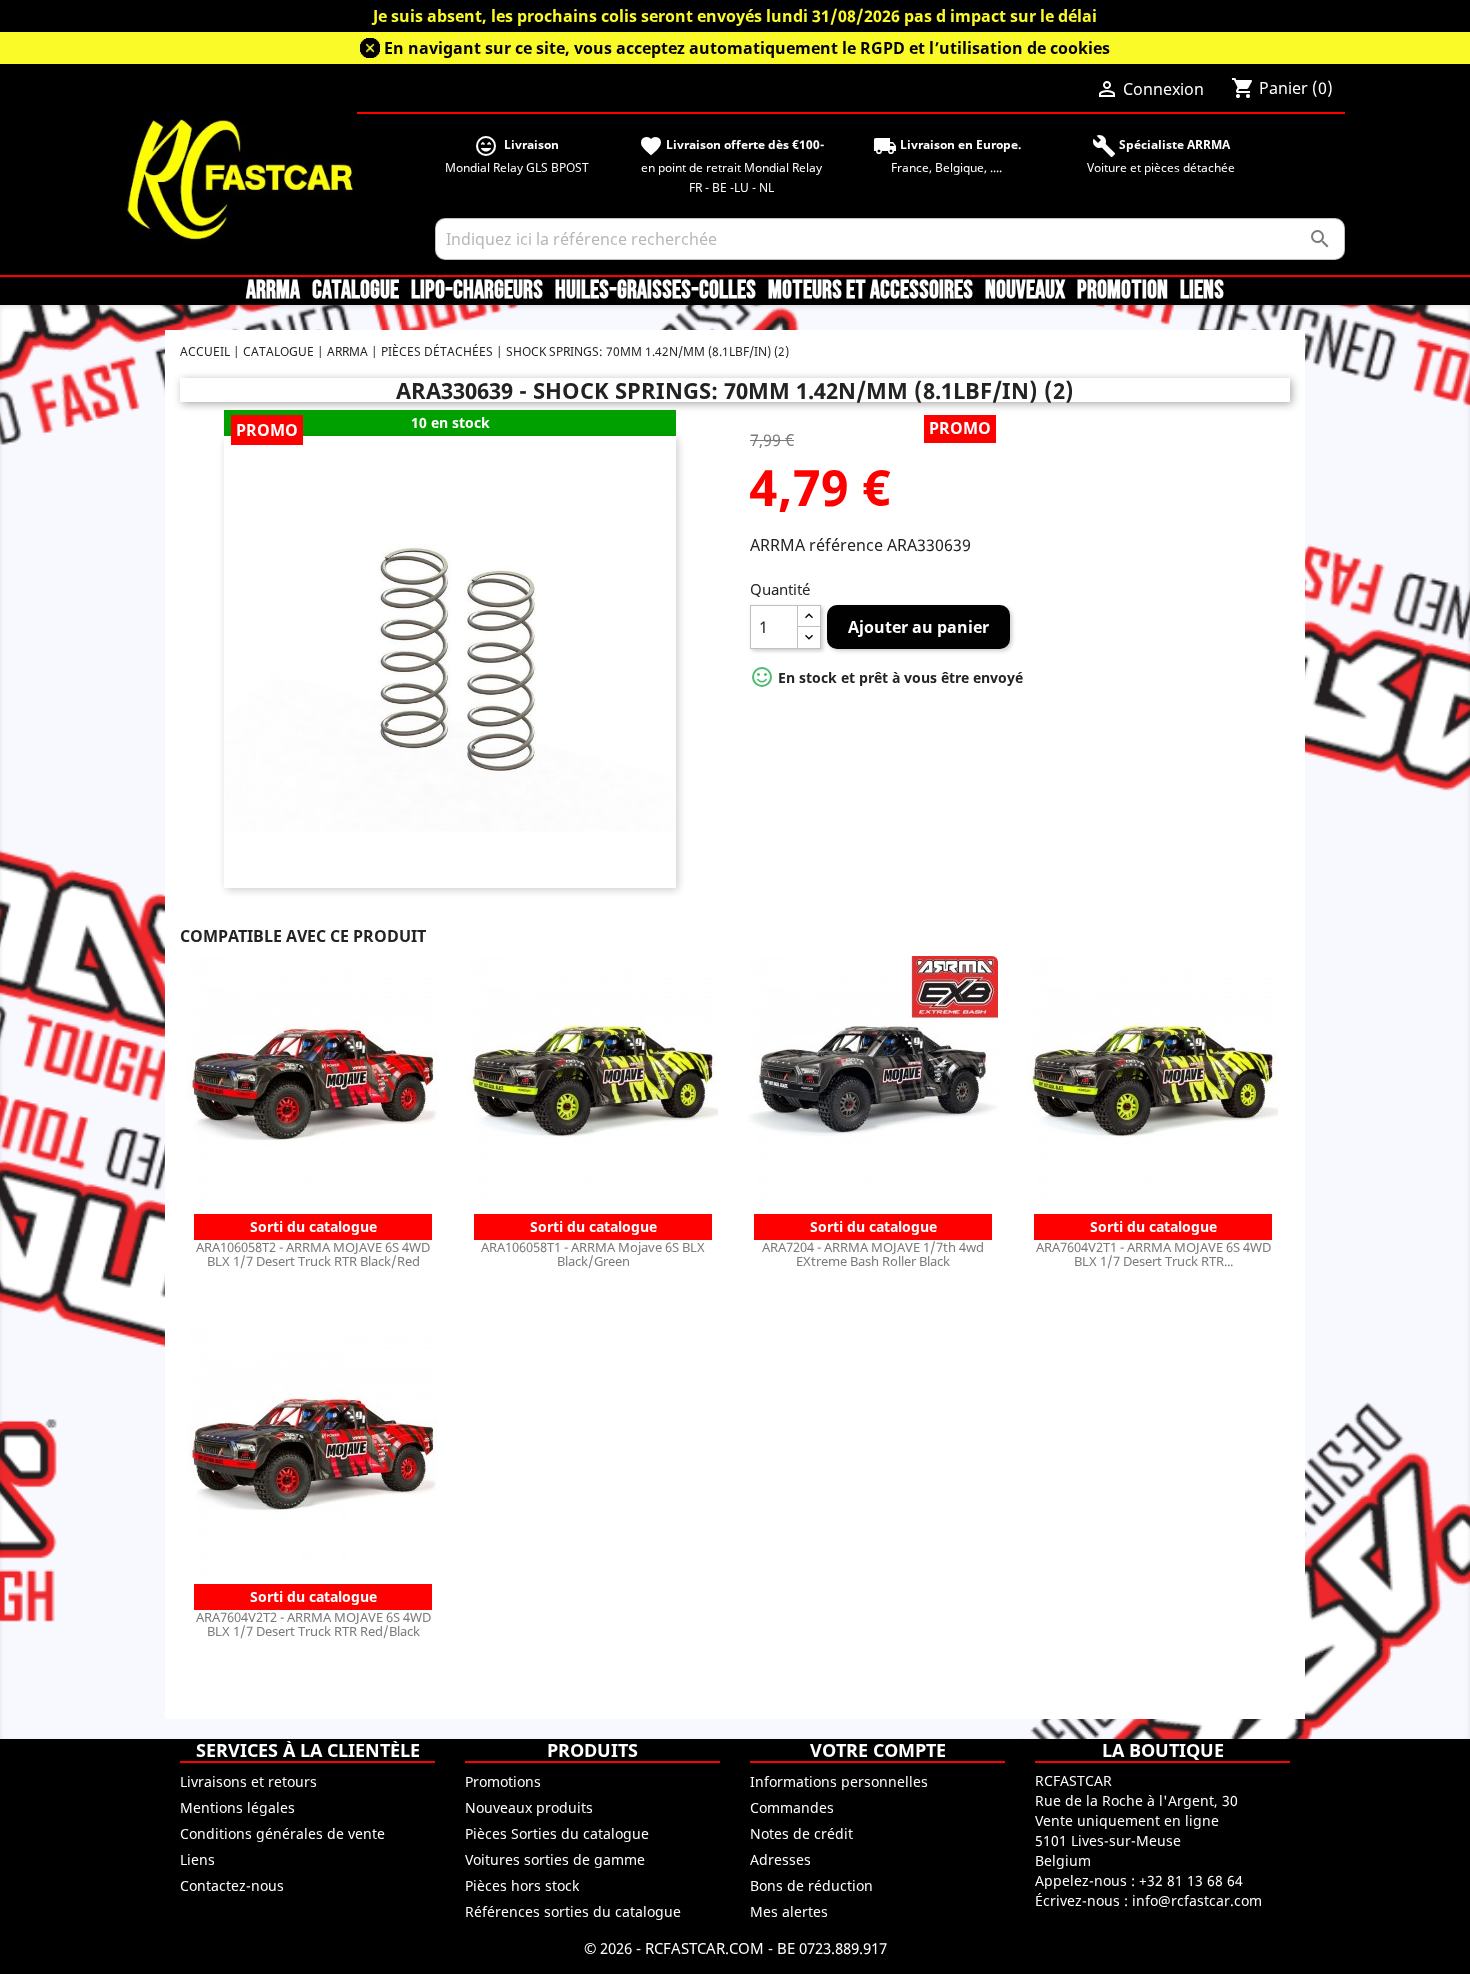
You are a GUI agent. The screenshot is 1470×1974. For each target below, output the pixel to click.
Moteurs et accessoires (870, 291)
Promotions (503, 1781)
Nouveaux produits (529, 1807)
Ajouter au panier (918, 627)
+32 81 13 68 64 (1191, 1880)
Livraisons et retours (248, 1781)
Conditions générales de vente (282, 1833)
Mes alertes (789, 1911)
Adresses (780, 1859)
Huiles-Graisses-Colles (655, 291)
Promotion (1122, 291)
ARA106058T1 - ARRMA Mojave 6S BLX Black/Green (593, 1254)
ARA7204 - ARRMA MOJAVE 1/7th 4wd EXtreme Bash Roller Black (873, 1254)
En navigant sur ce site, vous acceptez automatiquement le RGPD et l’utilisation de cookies (747, 48)
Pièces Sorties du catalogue (557, 1833)
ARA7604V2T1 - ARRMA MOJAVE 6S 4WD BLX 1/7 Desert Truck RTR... (1153, 1254)
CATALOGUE (355, 291)
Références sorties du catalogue (573, 1911)
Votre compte (878, 1750)
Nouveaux (1025, 291)
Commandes (792, 1807)
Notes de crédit (801, 1833)
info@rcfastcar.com (1197, 1900)
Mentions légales (237, 1807)
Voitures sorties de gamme (555, 1859)
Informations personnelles (839, 1781)
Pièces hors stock (522, 1885)
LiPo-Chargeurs (477, 291)
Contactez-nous (232, 1885)
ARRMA (273, 291)
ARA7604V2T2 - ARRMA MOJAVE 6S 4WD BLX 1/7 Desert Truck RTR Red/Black (313, 1624)
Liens (1202, 291)
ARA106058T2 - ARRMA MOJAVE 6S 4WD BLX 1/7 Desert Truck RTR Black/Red (313, 1254)
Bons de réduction (811, 1885)
